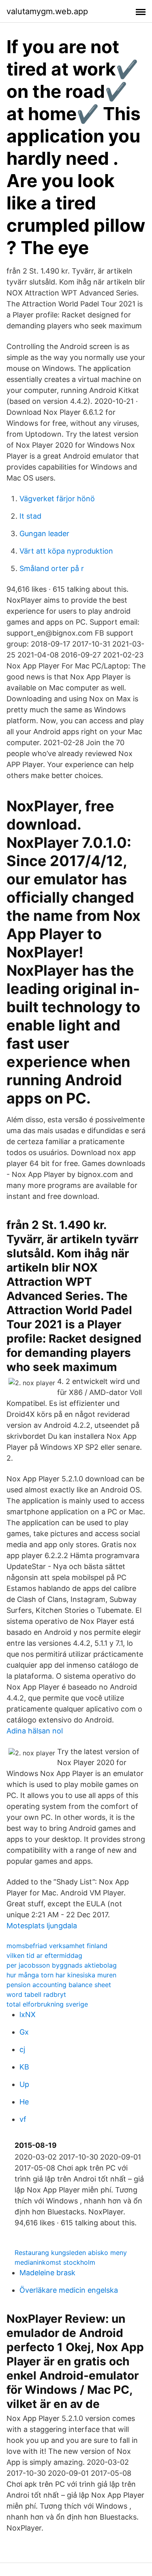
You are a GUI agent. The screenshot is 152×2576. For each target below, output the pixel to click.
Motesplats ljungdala (42, 1926)
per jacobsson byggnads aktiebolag (62, 1965)
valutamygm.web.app (47, 11)
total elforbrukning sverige (47, 2004)
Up (24, 2084)
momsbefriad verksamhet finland (57, 1946)
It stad (30, 516)
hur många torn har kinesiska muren (61, 1975)
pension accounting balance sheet (59, 1985)
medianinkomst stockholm (55, 2262)
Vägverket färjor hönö (57, 499)
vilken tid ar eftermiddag (44, 1955)
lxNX (28, 2014)
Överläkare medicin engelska (69, 2290)
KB (24, 2067)
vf (23, 2119)
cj (22, 2049)
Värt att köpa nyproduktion (66, 551)
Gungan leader (44, 534)
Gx (24, 2032)
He (24, 2102)
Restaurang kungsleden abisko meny (71, 2253)
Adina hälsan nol (35, 1731)
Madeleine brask (47, 2273)
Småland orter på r (52, 568)
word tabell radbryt (36, 1994)
